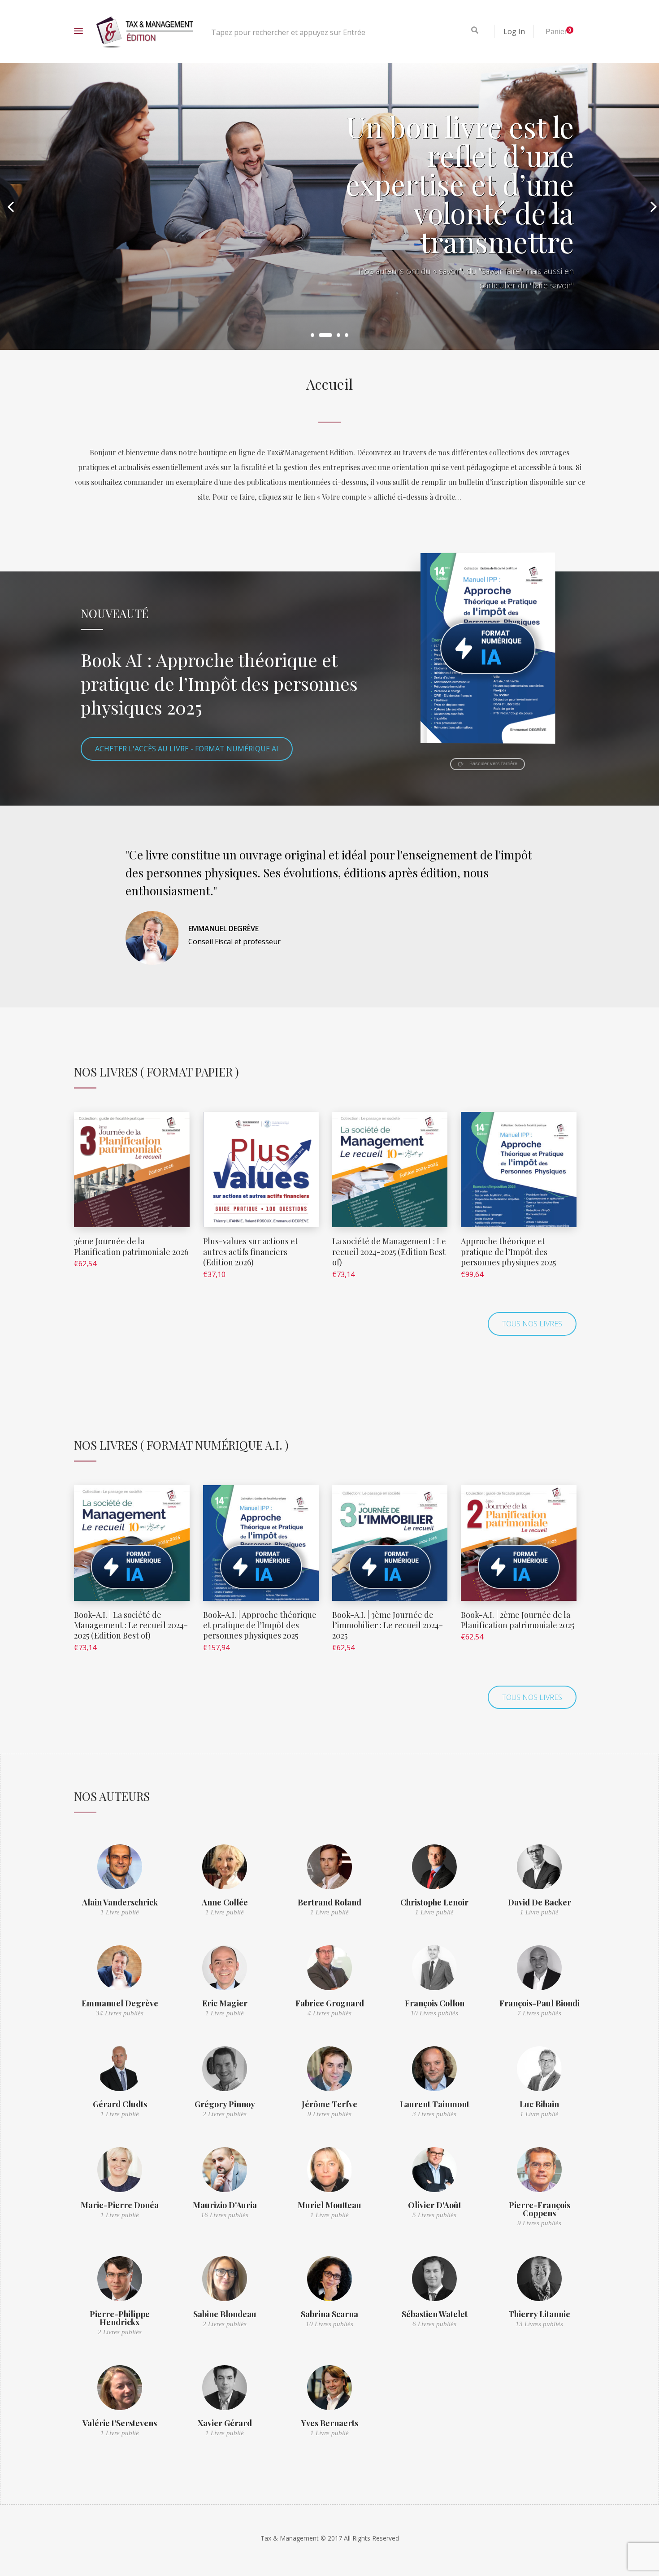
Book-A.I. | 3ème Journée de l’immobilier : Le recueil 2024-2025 (388, 1625)
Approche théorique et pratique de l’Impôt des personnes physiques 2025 (508, 1252)
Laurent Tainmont (435, 2104)
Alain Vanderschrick (120, 1902)
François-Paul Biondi (540, 2003)
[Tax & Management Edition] (145, 31)
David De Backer (540, 1902)
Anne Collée (225, 1902)
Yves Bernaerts (330, 2423)
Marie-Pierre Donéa (120, 2205)
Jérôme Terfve (329, 2104)
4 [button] (347, 335)
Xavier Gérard (225, 2423)
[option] (329, 206)
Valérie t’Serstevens (120, 2423)
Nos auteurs (112, 1796)
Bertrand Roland (329, 1902)
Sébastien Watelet (435, 2314)
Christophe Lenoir (434, 1902)
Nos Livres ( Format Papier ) (156, 1072)
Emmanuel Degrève (120, 2003)
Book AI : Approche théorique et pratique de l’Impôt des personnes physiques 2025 (219, 683)
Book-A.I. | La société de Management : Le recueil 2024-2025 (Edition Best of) (131, 1625)
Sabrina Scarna (329, 2314)
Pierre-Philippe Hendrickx (120, 2318)
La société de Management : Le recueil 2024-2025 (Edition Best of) (389, 1252)
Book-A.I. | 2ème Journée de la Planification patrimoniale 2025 (518, 1620)
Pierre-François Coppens (540, 2209)
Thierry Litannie (539, 2314)
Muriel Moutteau (329, 2205)
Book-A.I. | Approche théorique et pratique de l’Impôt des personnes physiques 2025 (260, 1625)
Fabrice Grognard (330, 2003)
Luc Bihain (539, 2104)
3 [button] (334, 335)
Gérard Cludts (120, 2104)
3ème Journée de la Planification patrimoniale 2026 (131, 1246)
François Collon (435, 2003)
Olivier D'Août (435, 2205)
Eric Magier (225, 2003)
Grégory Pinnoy (225, 2104)
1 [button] (312, 335)
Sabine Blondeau (225, 2314)
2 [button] (321, 335)
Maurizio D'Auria (225, 2205)
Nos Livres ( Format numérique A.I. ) (181, 1445)
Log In (514, 31)
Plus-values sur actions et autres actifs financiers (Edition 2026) (251, 1252)
